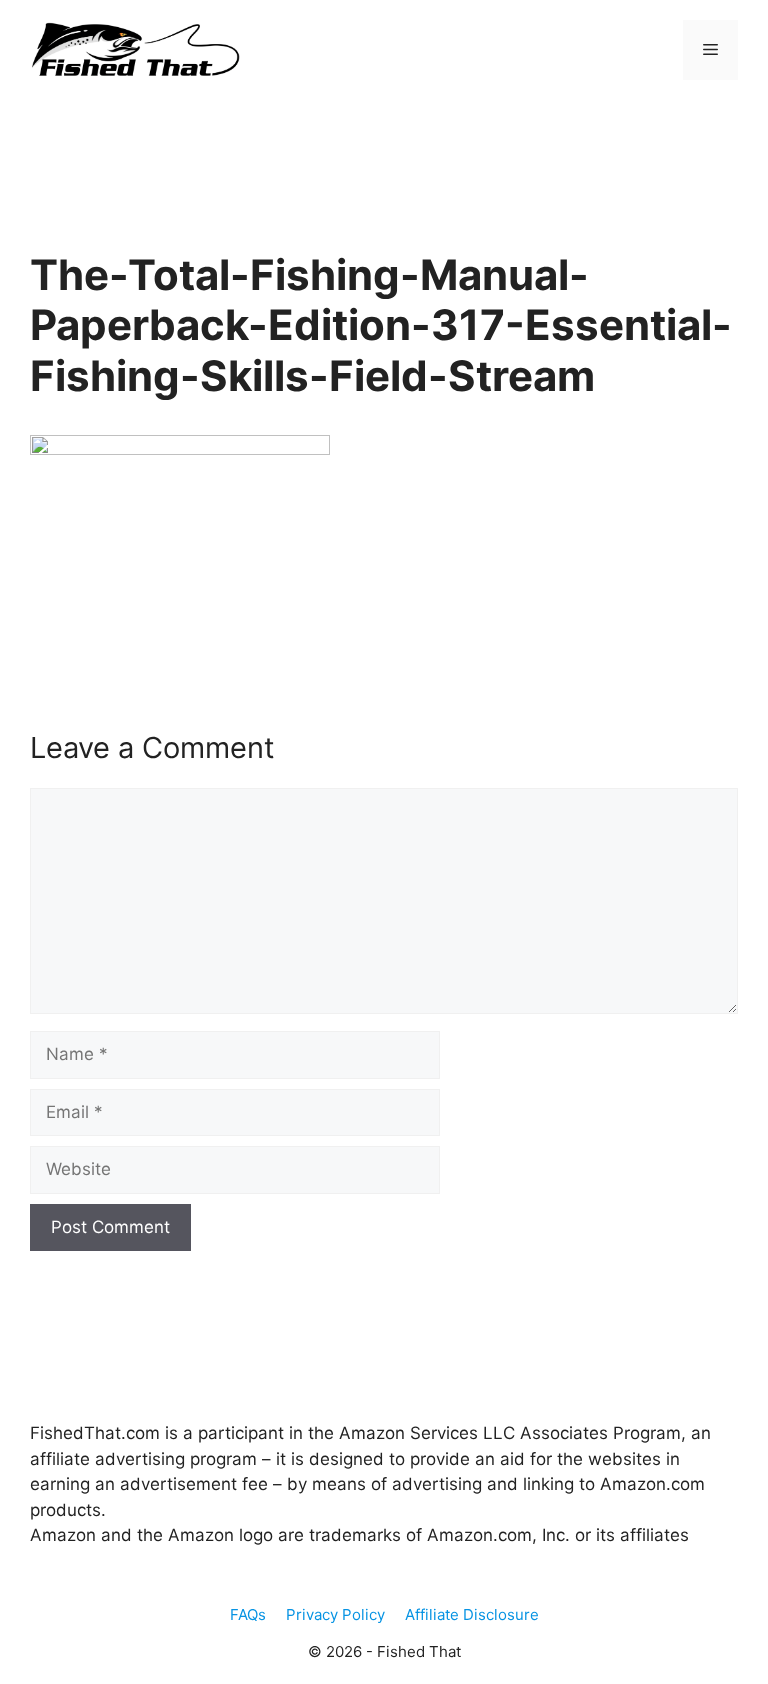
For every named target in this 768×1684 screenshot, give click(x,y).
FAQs (248, 1614)
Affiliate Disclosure (472, 1614)
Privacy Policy (335, 1614)
